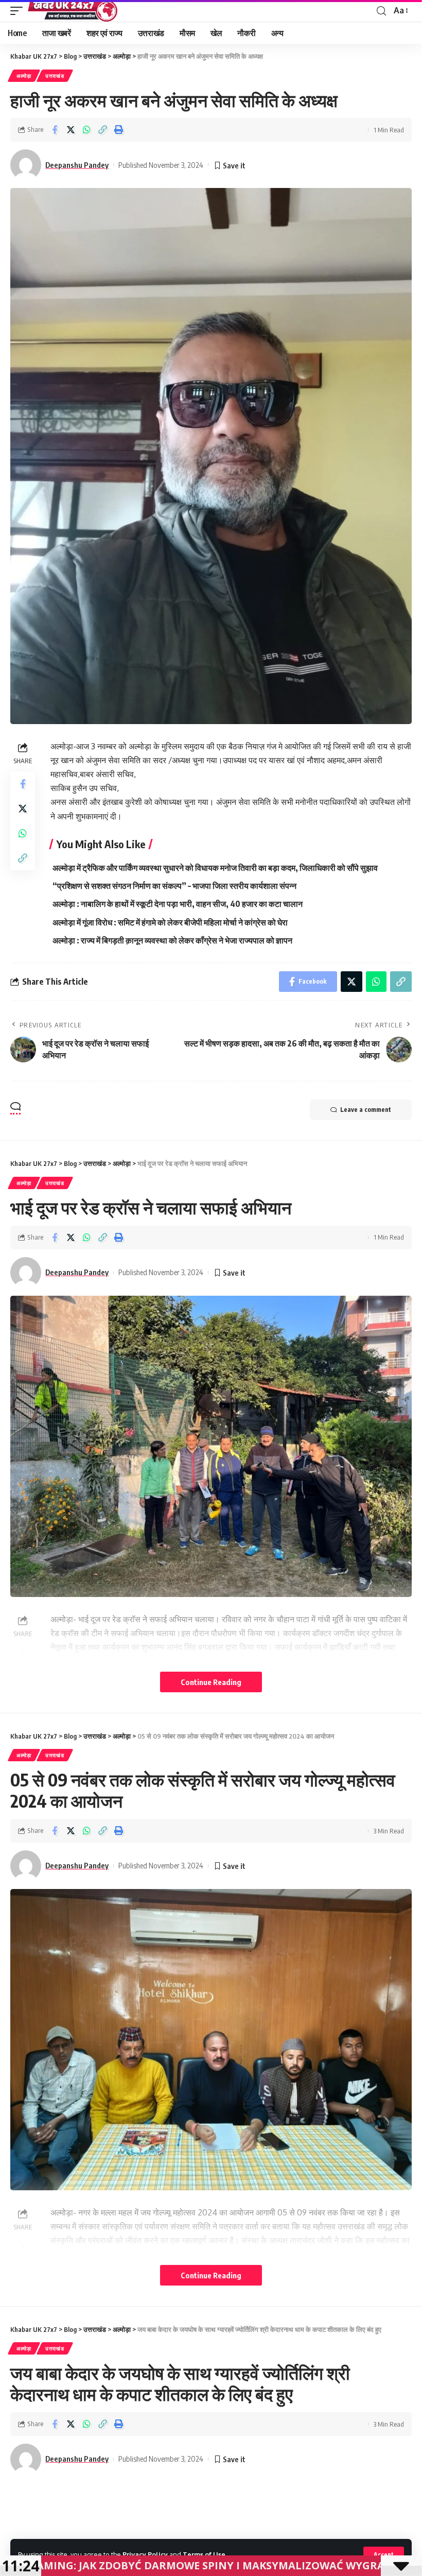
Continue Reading (211, 1682)
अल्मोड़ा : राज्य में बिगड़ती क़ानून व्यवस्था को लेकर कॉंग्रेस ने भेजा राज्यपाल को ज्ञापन (172, 940)
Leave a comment (366, 1110)
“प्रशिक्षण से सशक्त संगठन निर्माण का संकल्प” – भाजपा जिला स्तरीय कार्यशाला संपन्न (174, 886)
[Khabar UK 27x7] (73, 11)
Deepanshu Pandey (77, 165)
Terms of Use (204, 2554)
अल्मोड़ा (24, 76)
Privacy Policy (145, 2554)
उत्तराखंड (55, 76)
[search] (381, 11)
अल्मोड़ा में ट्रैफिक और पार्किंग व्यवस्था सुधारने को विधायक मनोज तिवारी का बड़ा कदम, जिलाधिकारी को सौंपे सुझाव (215, 868)
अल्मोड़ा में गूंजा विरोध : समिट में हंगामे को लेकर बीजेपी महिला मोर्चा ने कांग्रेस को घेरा (170, 922)
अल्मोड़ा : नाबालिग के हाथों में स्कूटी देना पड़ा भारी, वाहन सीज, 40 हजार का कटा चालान (178, 904)
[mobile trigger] (19, 11)
